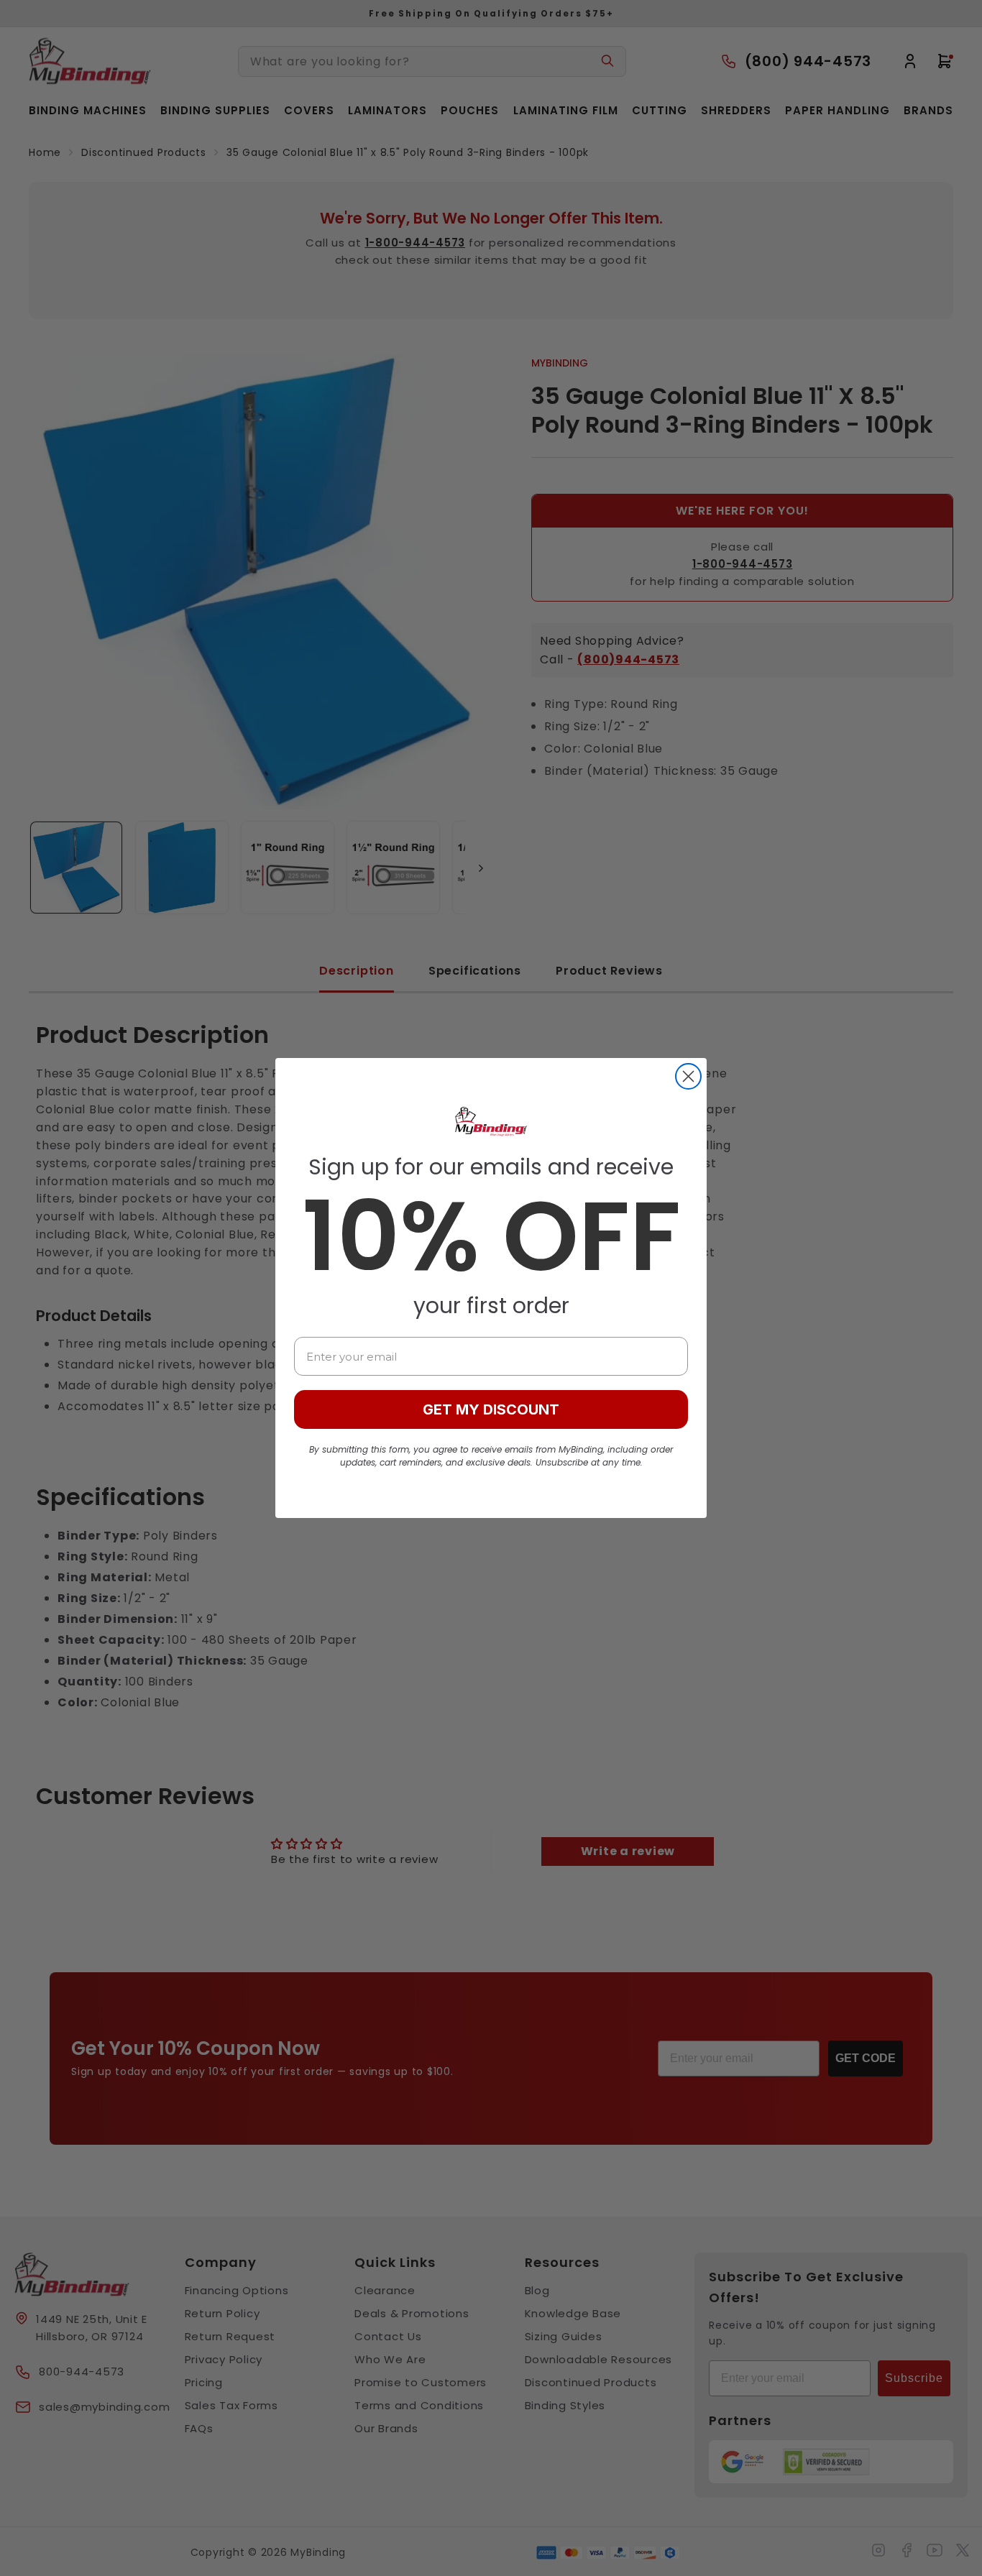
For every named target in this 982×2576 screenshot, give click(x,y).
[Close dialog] (688, 1076)
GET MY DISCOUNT (491, 1409)
